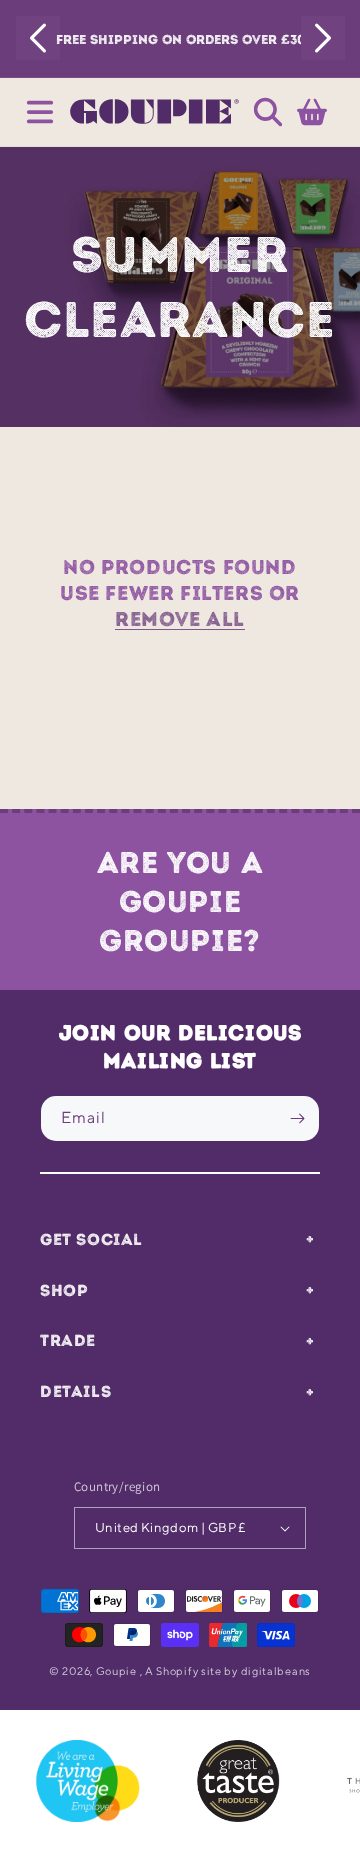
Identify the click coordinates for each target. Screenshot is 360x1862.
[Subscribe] (297, 1118)
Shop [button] (64, 1290)
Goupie (116, 1670)
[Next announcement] (323, 38)
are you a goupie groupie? (180, 901)
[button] (40, 112)
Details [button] (75, 1391)
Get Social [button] (91, 1239)
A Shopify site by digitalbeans (228, 1670)
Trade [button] (68, 1340)
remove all (180, 619)
